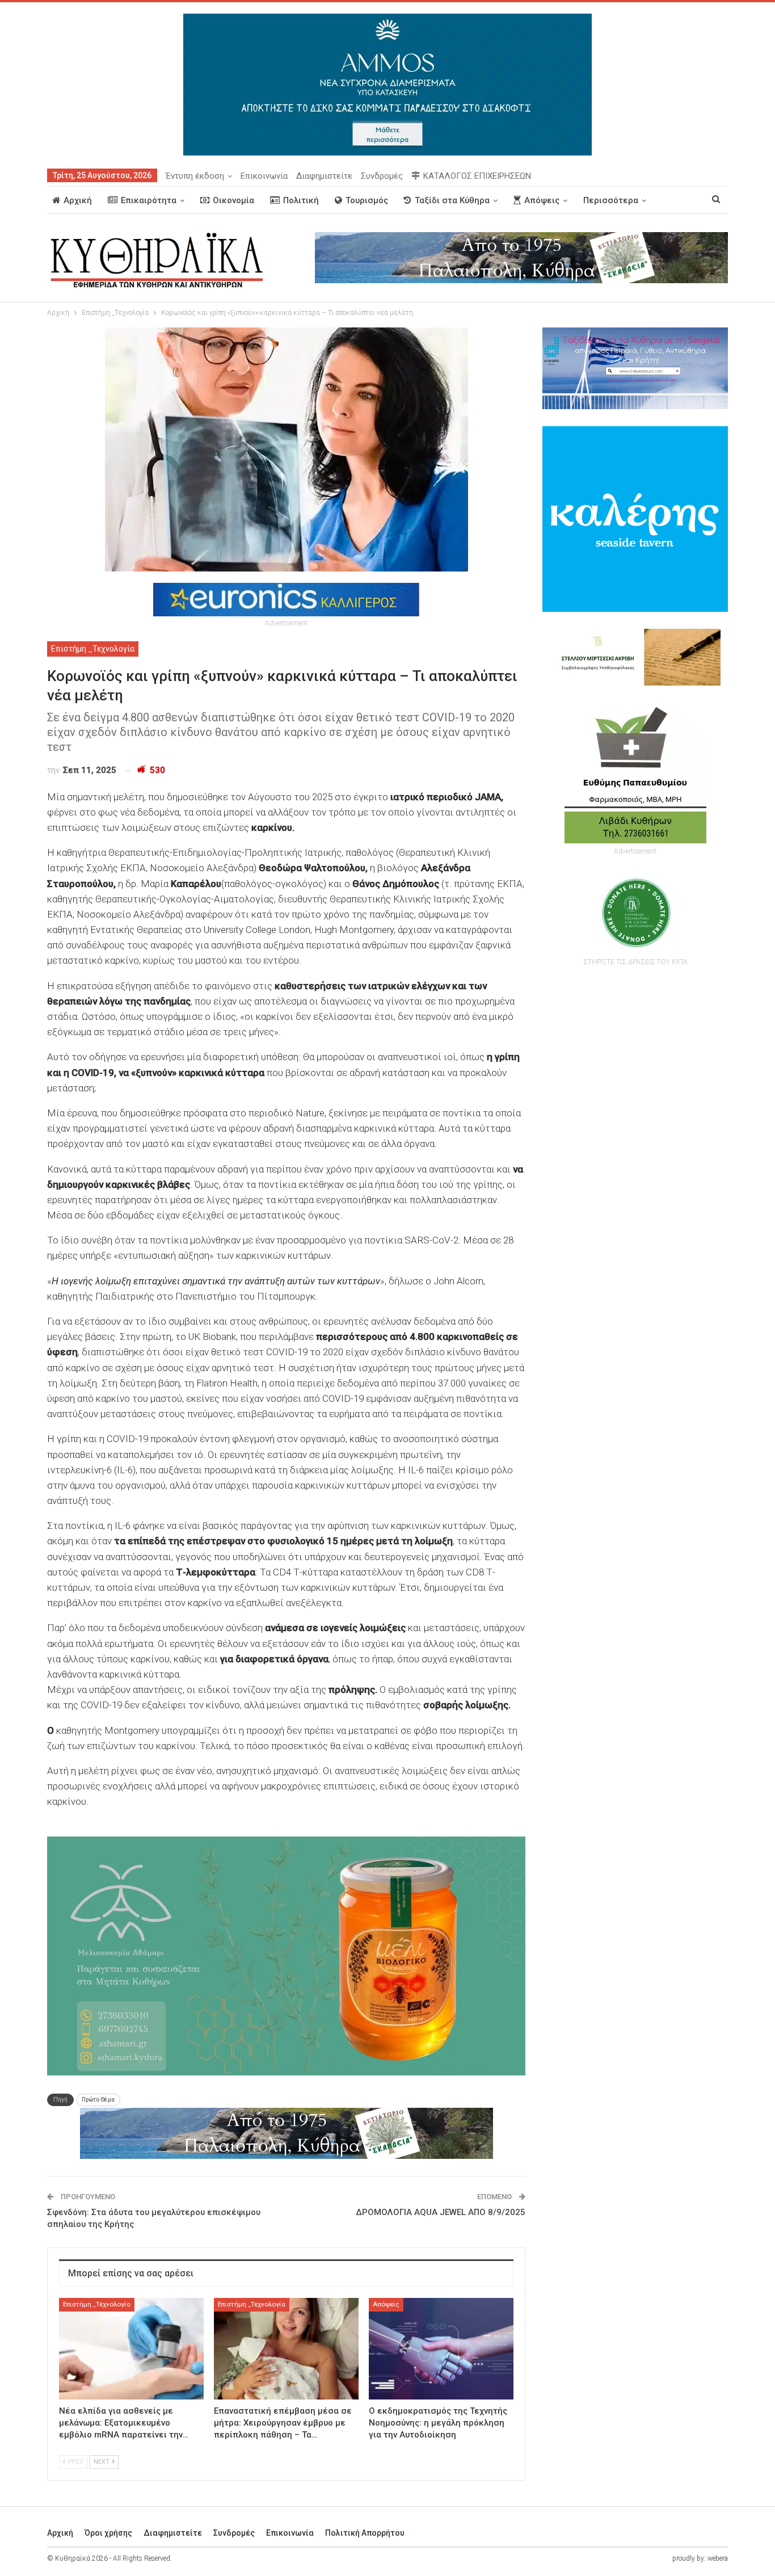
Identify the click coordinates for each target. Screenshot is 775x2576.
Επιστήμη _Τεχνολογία (93, 649)
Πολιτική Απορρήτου (365, 2533)
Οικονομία (233, 200)
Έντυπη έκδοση (195, 176)
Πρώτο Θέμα (98, 2100)
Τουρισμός (367, 200)
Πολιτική (301, 200)
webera (718, 2558)
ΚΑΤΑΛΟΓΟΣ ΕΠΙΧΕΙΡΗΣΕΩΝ (477, 176)
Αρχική (78, 200)
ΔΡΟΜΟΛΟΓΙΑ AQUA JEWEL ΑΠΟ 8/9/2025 (441, 2212)
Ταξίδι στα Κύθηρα (452, 200)
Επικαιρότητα (149, 200)
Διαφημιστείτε (324, 176)
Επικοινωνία (264, 176)
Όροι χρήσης (108, 2533)
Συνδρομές (382, 176)
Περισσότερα (611, 200)
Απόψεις (542, 200)
